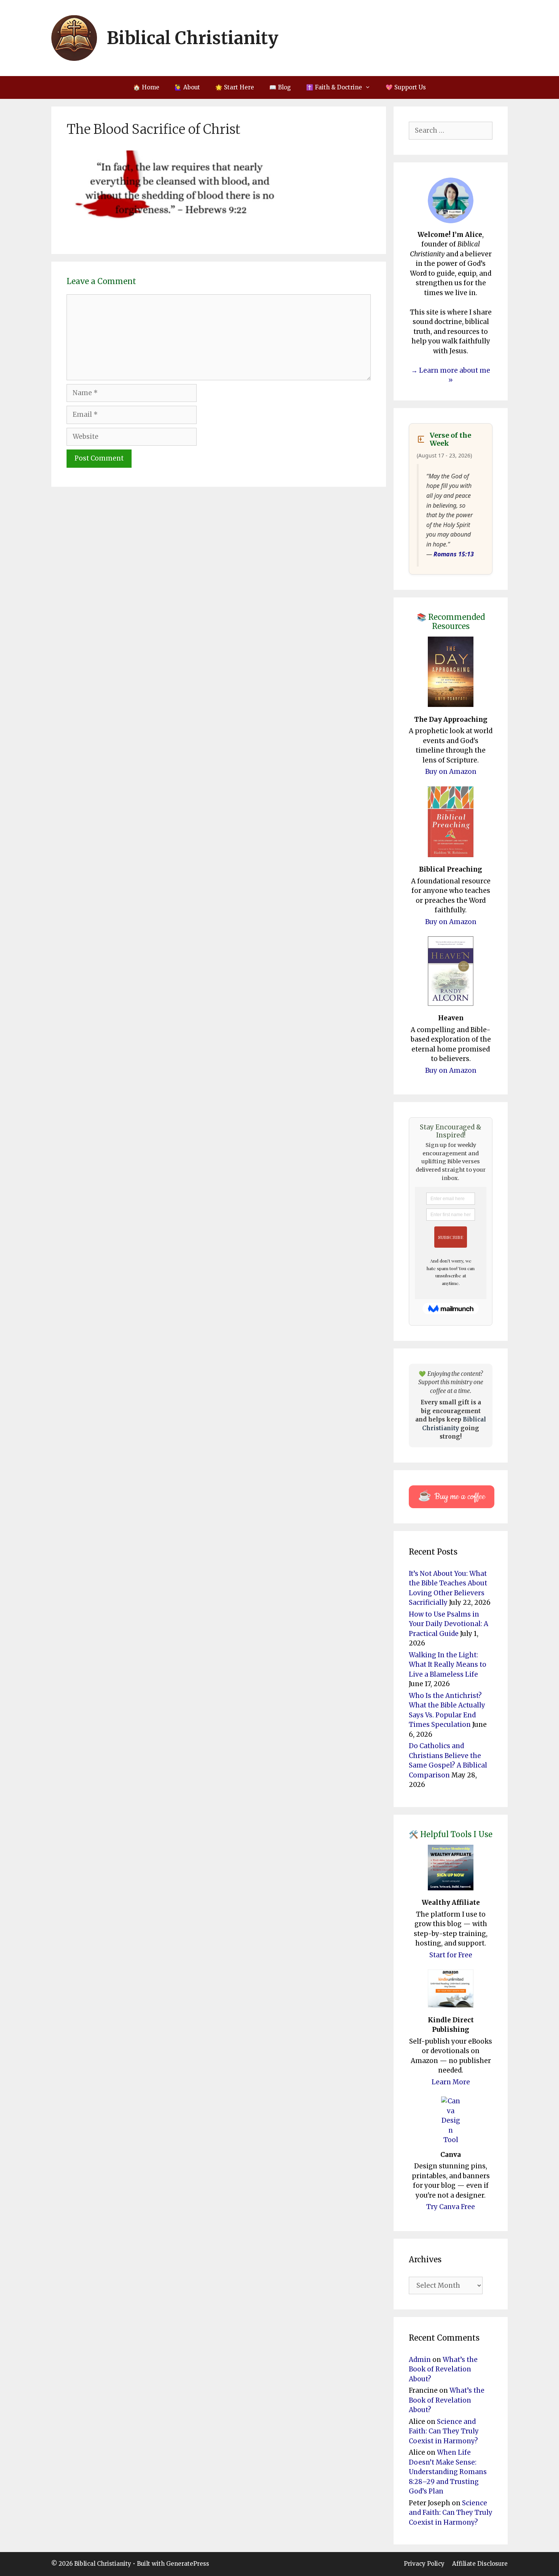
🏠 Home (146, 87)
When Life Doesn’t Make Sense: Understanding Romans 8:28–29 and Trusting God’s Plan (448, 2472)
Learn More (451, 2082)
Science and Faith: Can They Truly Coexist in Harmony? (444, 2431)
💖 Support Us (406, 87)
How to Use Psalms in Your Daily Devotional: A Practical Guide (449, 1624)
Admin (420, 2360)
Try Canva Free (451, 2207)
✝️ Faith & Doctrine (334, 87)
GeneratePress (188, 2564)
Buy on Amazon (451, 772)
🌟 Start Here (235, 87)
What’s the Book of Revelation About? (443, 2369)
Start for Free (451, 1955)
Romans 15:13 (454, 554)
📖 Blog (280, 87)
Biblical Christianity (193, 38)
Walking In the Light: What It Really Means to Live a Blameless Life (448, 1665)
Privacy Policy (424, 2564)
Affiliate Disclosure (480, 2564)
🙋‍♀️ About (187, 87)
